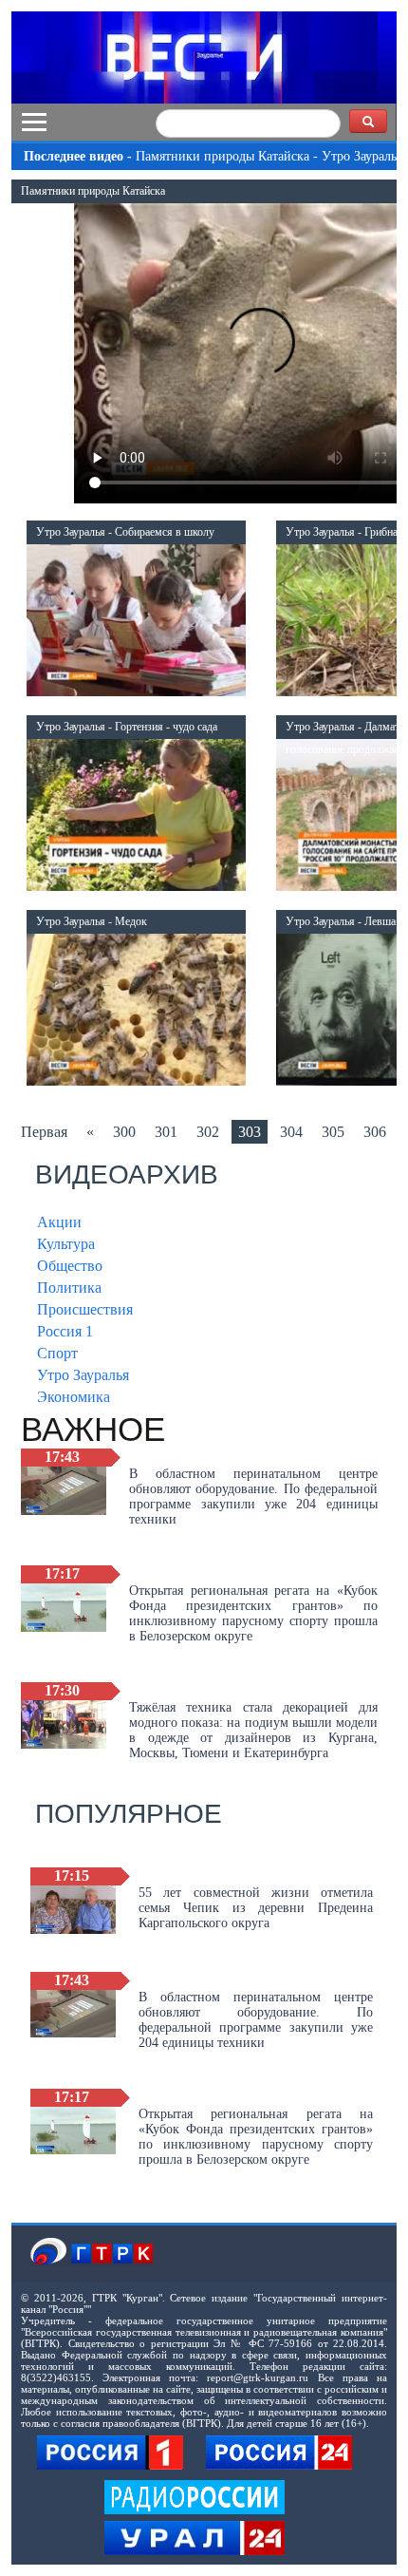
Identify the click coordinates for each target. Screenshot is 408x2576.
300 (124, 1132)
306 (375, 1132)
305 (333, 1132)
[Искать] (368, 121)
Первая (44, 1132)
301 (166, 1132)
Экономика (74, 1397)
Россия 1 (65, 1331)
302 (208, 1132)
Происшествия (85, 1309)
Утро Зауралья (83, 1375)
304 (291, 1132)
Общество (70, 1266)
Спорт (57, 1353)
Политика (69, 1288)
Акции (59, 1222)
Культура (66, 1244)
